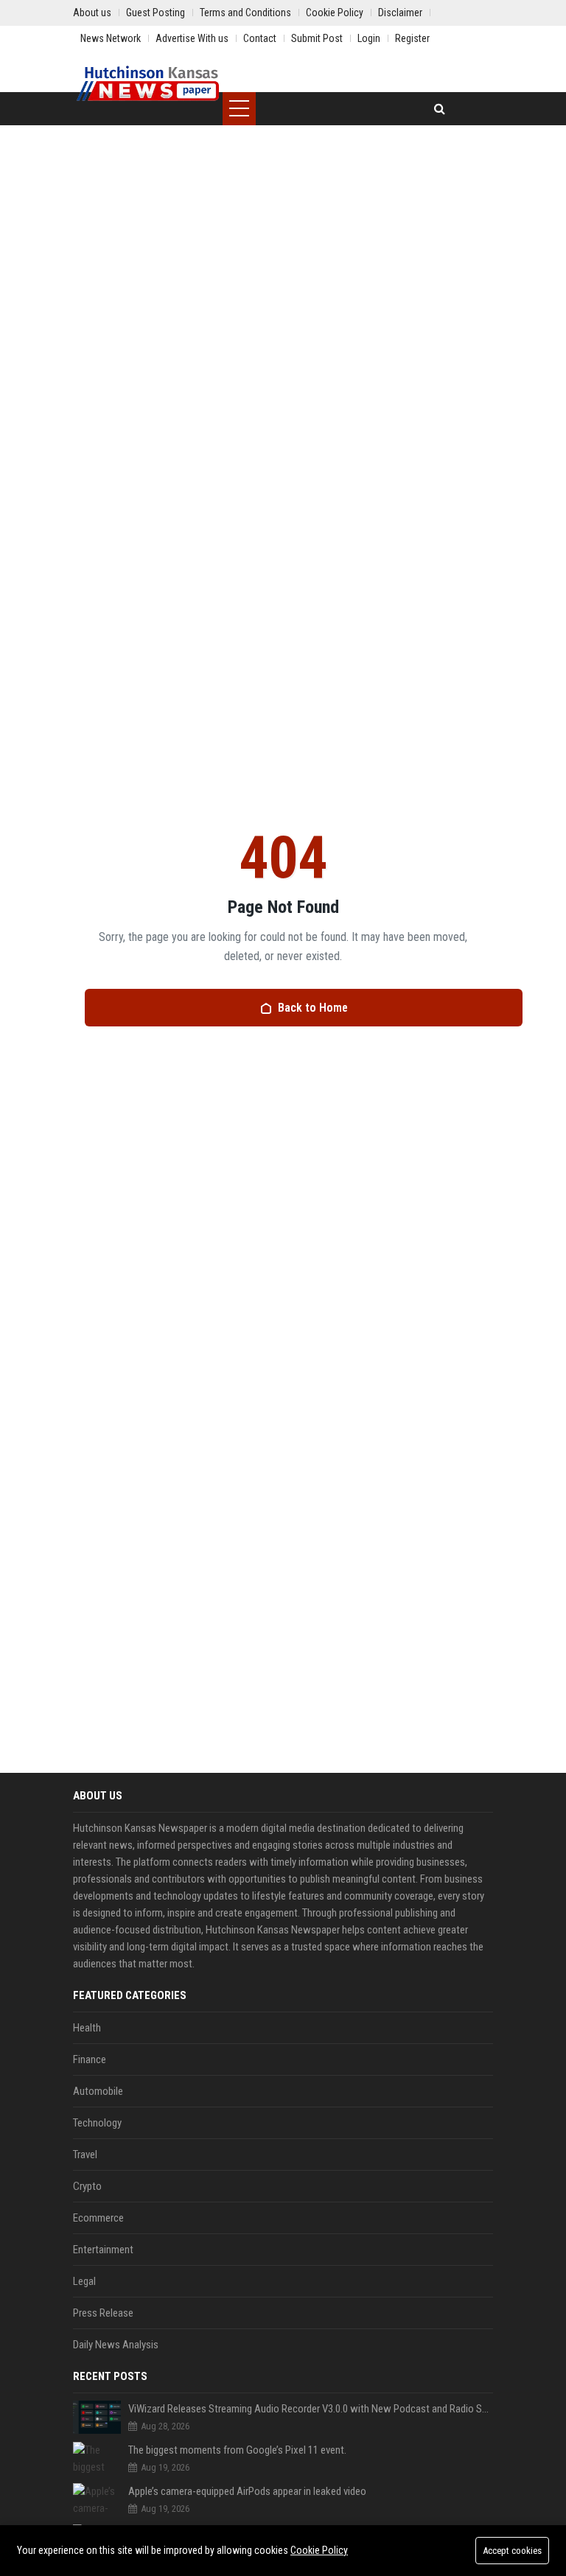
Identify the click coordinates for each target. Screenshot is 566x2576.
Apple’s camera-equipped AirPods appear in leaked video (247, 2491)
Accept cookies (512, 2551)
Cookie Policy (319, 2550)
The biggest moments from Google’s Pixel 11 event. (237, 2450)
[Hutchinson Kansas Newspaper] (148, 85)
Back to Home (313, 1008)
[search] (440, 109)
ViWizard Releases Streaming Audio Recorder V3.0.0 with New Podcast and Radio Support (311, 2409)
